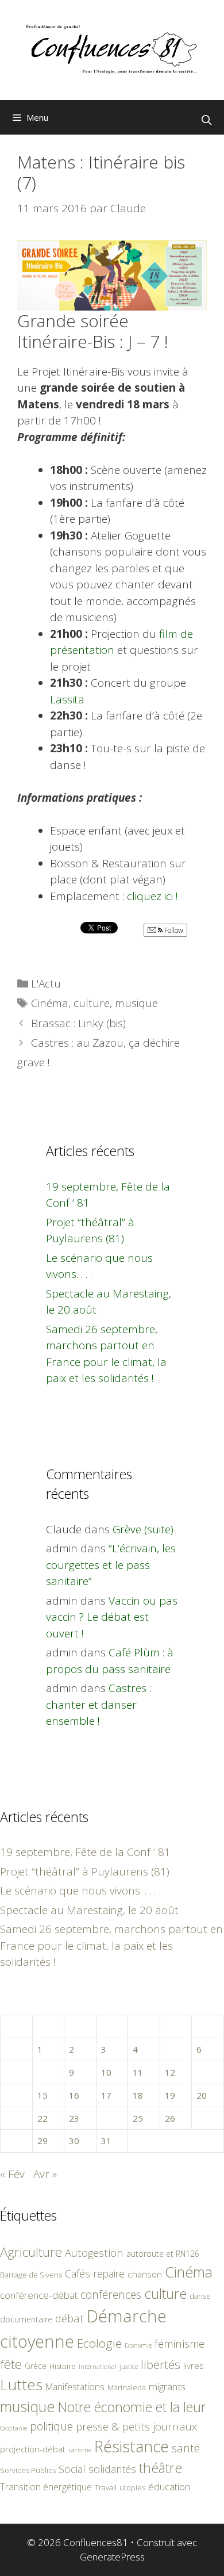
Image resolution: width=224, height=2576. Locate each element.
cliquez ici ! (152, 896)
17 (106, 2095)
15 (43, 2095)
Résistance (132, 2446)
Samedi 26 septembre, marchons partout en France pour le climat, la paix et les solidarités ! (111, 1945)
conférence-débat (39, 2295)
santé (186, 2448)
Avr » (45, 2174)
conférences (111, 2294)
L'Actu (46, 983)
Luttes (21, 2384)
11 (138, 2072)
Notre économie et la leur (132, 2407)
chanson (145, 2274)
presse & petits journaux (136, 2426)
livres (194, 2366)
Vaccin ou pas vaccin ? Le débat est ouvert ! (112, 1617)
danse (200, 2296)
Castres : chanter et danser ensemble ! (99, 1704)
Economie (138, 2345)
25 (138, 2118)
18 (138, 2095)
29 (43, 2141)
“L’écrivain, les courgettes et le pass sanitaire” (111, 1565)
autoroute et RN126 (163, 2254)
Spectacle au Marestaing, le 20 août (89, 1910)
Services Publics (28, 2470)
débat (69, 2318)
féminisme (179, 2343)
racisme (80, 2450)
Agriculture (31, 2252)
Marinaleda (127, 2387)
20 (202, 2095)
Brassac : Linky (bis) (78, 1023)
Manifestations (75, 2387)
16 (74, 2095)
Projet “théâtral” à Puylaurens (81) (85, 1871)
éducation (169, 2487)
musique (136, 1003)
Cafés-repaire (95, 2273)
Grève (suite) (143, 1529)
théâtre (161, 2468)
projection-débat (33, 2449)
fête (11, 2364)
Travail (106, 2487)
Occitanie (13, 2428)
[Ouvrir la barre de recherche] (206, 120)
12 (170, 2072)
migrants (167, 2386)
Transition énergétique (46, 2487)
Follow (173, 930)
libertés (161, 2364)
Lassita (67, 699)
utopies (132, 2487)
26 (170, 2118)
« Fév (12, 2174)
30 (74, 2141)
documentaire (26, 2319)
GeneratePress (112, 2557)
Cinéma (50, 1003)
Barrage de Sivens (31, 2275)
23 (74, 2118)
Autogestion (94, 2252)
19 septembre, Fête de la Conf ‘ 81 (85, 1852)
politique (51, 2426)
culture (92, 1003)
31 (106, 2141)
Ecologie (99, 2343)
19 (170, 2095)
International (98, 2366)
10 (106, 2072)
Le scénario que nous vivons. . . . (78, 1890)
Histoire (63, 2366)
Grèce (36, 2366)
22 (43, 2118)
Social (72, 2469)
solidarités (112, 2469)
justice (129, 2366)
